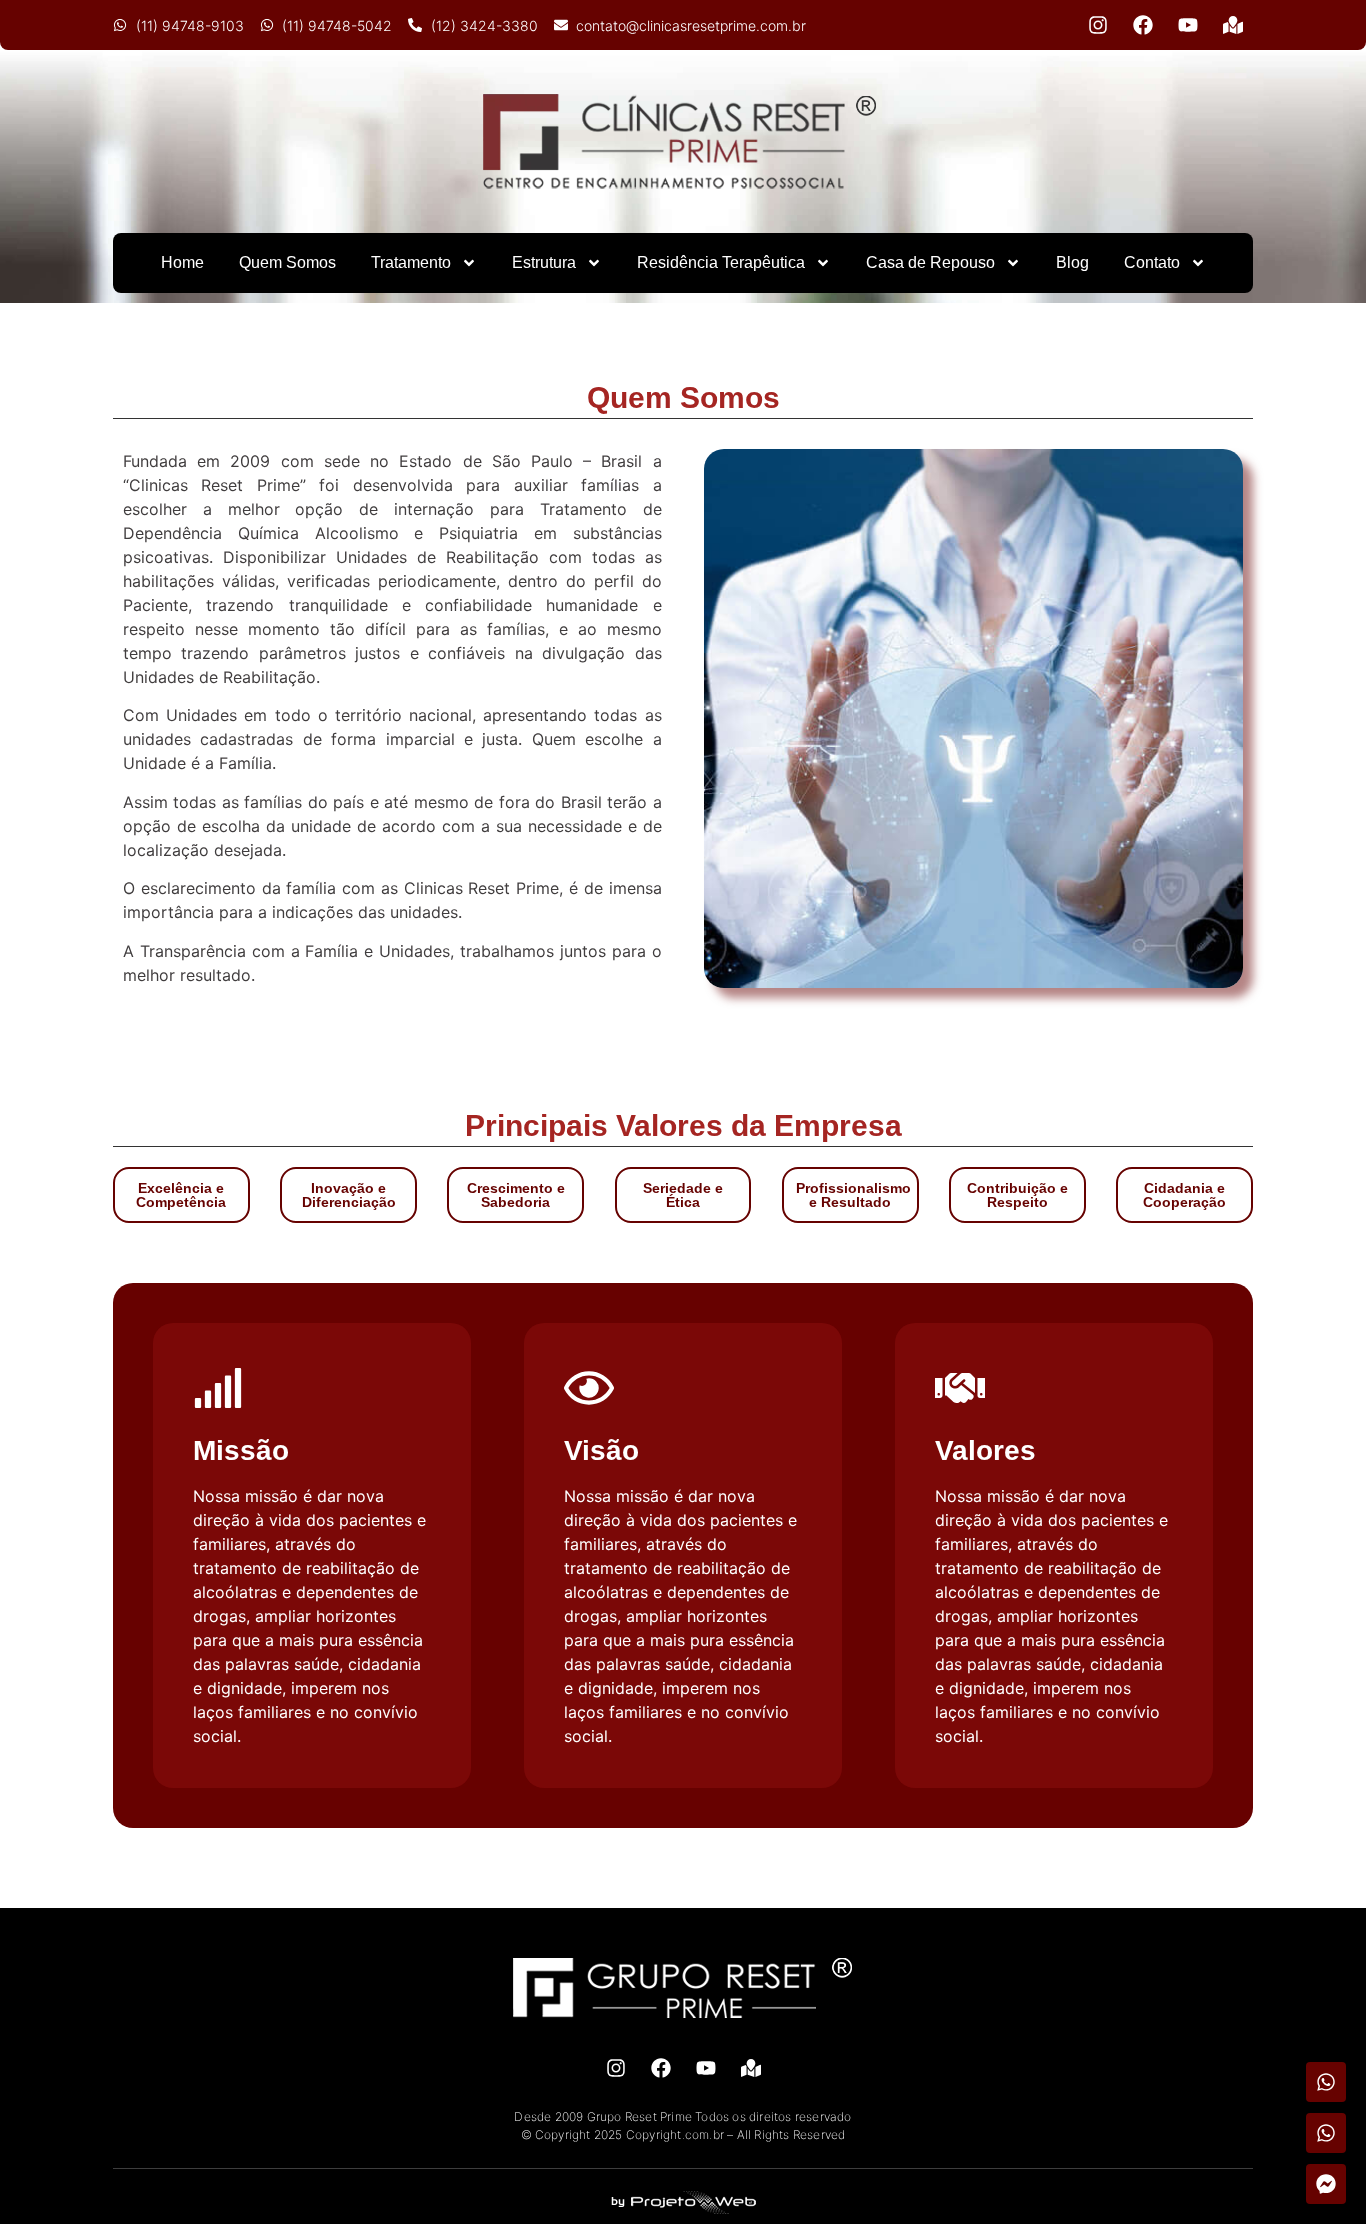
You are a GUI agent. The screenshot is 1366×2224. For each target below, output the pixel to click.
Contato (1152, 262)
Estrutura (544, 262)
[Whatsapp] (1326, 2082)
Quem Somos (287, 262)
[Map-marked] (1233, 25)
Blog (1072, 262)
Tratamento (411, 262)
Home (182, 262)
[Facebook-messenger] (1326, 2184)
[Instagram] (1098, 25)
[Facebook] (1143, 25)
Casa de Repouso (930, 262)
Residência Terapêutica (721, 262)
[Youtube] (1188, 25)
